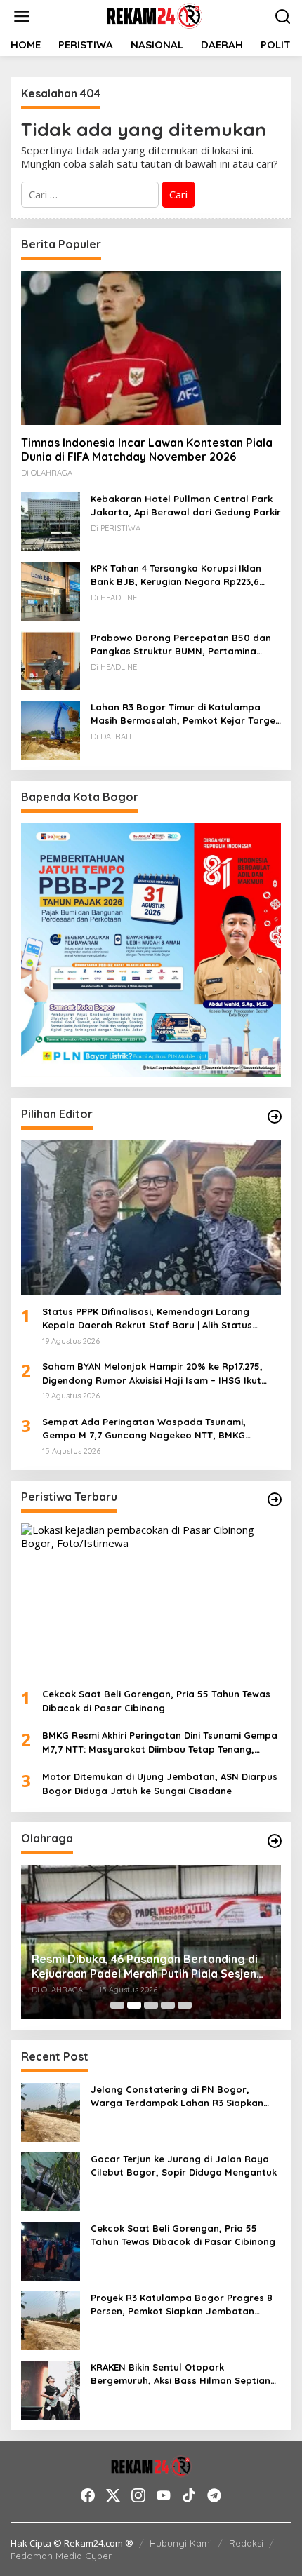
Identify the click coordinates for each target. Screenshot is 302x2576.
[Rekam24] (153, 15)
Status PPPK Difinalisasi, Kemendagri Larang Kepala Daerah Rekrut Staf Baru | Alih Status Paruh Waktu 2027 (147, 1319)
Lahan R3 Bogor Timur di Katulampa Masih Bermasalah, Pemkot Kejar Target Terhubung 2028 (185, 715)
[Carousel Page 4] (168, 2005)
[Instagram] (138, 2495)
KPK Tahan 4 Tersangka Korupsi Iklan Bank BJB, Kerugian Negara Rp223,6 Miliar (176, 576)
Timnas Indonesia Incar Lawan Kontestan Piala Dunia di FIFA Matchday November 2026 (147, 450)
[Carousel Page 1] (117, 2005)
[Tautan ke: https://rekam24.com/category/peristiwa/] (275, 1499)
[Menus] (22, 16)
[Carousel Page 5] (185, 2005)
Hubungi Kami (181, 2543)
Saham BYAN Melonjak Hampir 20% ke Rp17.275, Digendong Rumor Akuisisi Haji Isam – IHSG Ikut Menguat (152, 1374)
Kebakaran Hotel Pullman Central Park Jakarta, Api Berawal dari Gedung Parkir (186, 506)
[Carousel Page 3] (151, 2005)
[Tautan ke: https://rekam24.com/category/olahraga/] (275, 1841)
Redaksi (246, 2543)
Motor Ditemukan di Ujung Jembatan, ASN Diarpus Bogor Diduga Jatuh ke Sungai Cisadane (160, 1783)
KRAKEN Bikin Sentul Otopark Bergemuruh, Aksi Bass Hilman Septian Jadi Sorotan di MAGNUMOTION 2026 (180, 2375)
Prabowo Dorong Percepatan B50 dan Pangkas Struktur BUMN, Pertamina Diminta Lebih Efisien (181, 645)
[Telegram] (214, 2495)
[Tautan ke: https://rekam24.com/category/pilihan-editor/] (275, 1117)
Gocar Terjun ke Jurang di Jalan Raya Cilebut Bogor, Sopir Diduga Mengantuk (184, 2166)
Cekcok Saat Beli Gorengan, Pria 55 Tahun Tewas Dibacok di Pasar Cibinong (156, 1701)
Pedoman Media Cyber (61, 2556)
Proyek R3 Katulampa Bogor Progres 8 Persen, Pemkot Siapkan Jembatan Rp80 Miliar (182, 2305)
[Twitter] (113, 2495)
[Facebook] (88, 2495)
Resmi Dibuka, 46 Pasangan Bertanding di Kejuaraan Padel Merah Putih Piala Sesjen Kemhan (145, 1967)
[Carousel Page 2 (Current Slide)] (134, 2005)
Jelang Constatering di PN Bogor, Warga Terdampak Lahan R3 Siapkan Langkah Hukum (177, 2097)
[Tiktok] (189, 2495)
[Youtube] (164, 2495)
